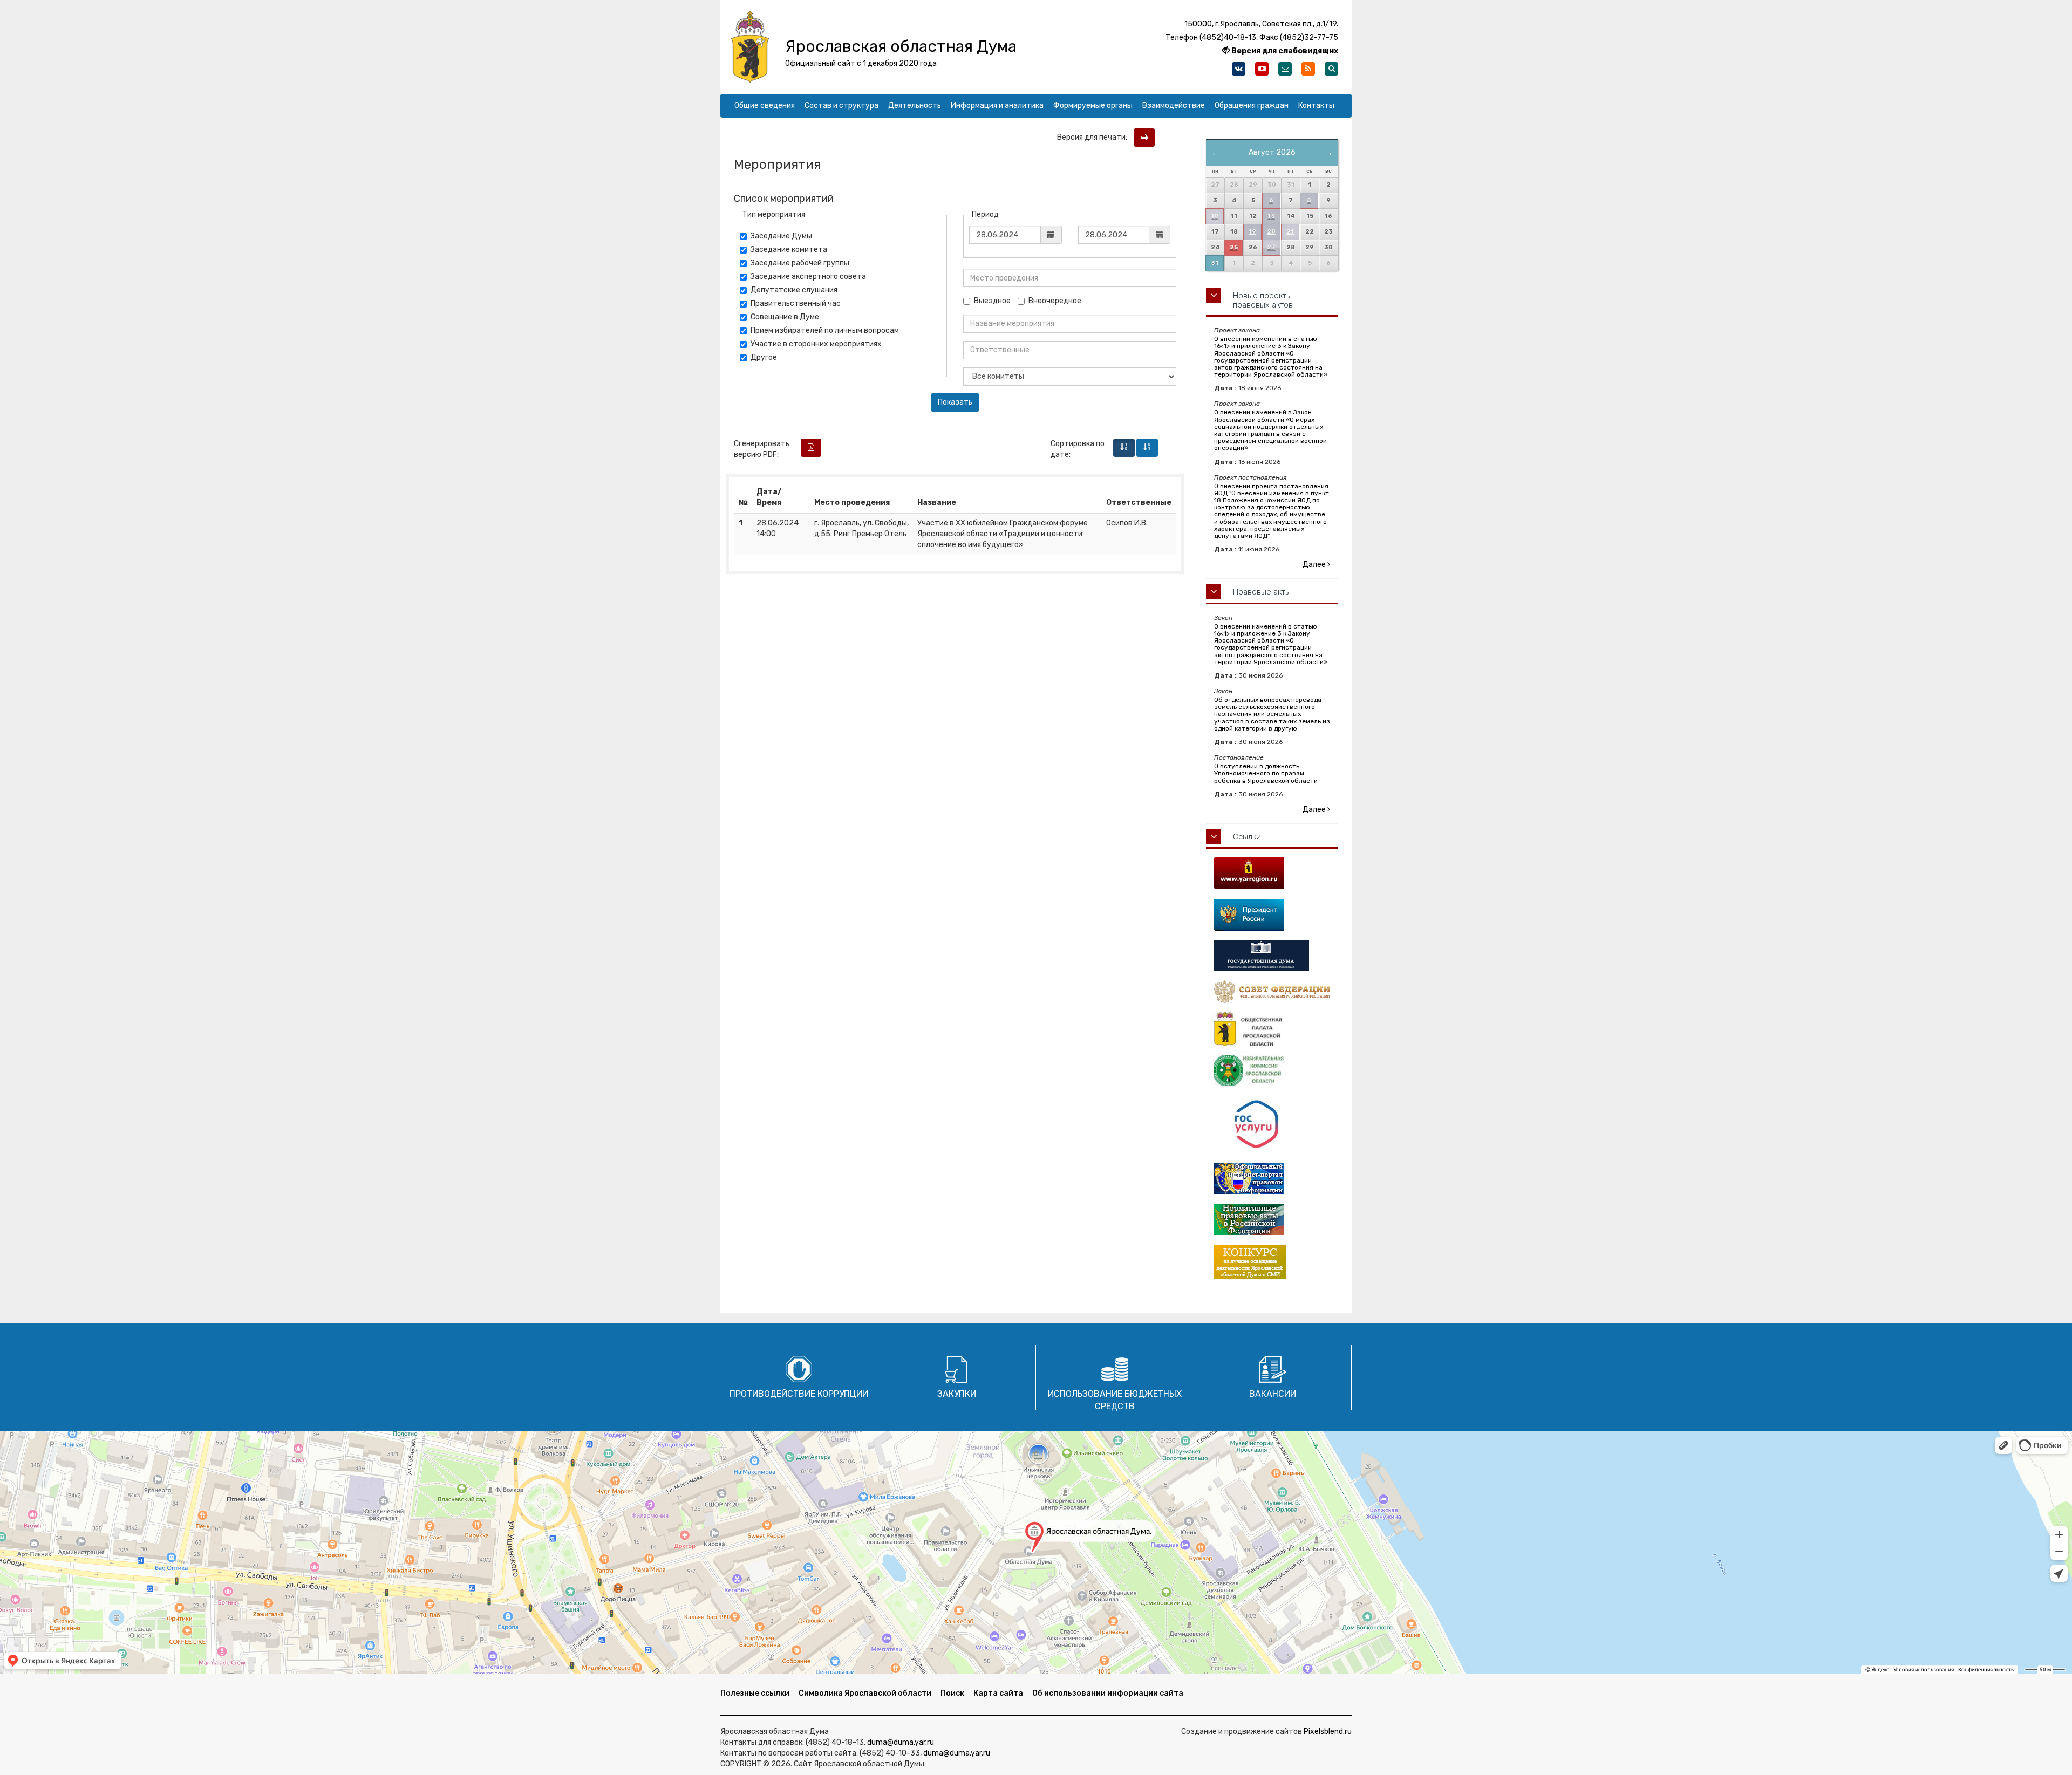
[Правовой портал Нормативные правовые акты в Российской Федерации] (1272, 1220)
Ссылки (1247, 837)
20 (1271, 232)
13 (1271, 216)
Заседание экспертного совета (808, 277)
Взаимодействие (1174, 105)
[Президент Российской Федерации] (1272, 915)
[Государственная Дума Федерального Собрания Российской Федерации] (1272, 955)
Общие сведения (765, 105)
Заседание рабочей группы (800, 263)
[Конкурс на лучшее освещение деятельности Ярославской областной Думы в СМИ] (1272, 1262)
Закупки (957, 1394)
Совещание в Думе (785, 317)
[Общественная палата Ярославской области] (1272, 1029)
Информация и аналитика (997, 105)
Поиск (952, 1693)
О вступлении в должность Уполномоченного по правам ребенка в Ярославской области (1266, 773)
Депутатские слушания (794, 290)
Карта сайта (998, 1693)
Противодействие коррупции (799, 1394)
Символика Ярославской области (865, 1693)
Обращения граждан (1252, 105)
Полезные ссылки (755, 1693)
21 (1290, 232)
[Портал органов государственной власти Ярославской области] (1272, 873)
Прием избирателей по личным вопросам (825, 330)
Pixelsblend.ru (1328, 1732)
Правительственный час (796, 303)
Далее (1315, 565)
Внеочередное (1055, 301)
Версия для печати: (1095, 137)
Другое (764, 357)
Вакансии (1273, 1394)
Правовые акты (1262, 592)
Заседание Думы (781, 236)
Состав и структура (841, 105)
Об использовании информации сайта (1108, 1693)
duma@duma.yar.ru (901, 1742)
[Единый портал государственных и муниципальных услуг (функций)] (1272, 1125)
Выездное (992, 301)
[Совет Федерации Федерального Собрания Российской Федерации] (1272, 991)
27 (1271, 247)
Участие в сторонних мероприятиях (816, 344)
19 (1252, 232)
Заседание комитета (789, 250)
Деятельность (915, 105)
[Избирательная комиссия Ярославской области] (1272, 1071)
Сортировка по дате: (1078, 449)
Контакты (1316, 105)
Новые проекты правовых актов (1263, 300)
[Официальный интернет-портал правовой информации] (1272, 1179)
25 (1234, 247)
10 (1215, 216)
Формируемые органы (1093, 105)
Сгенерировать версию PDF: (762, 449)
